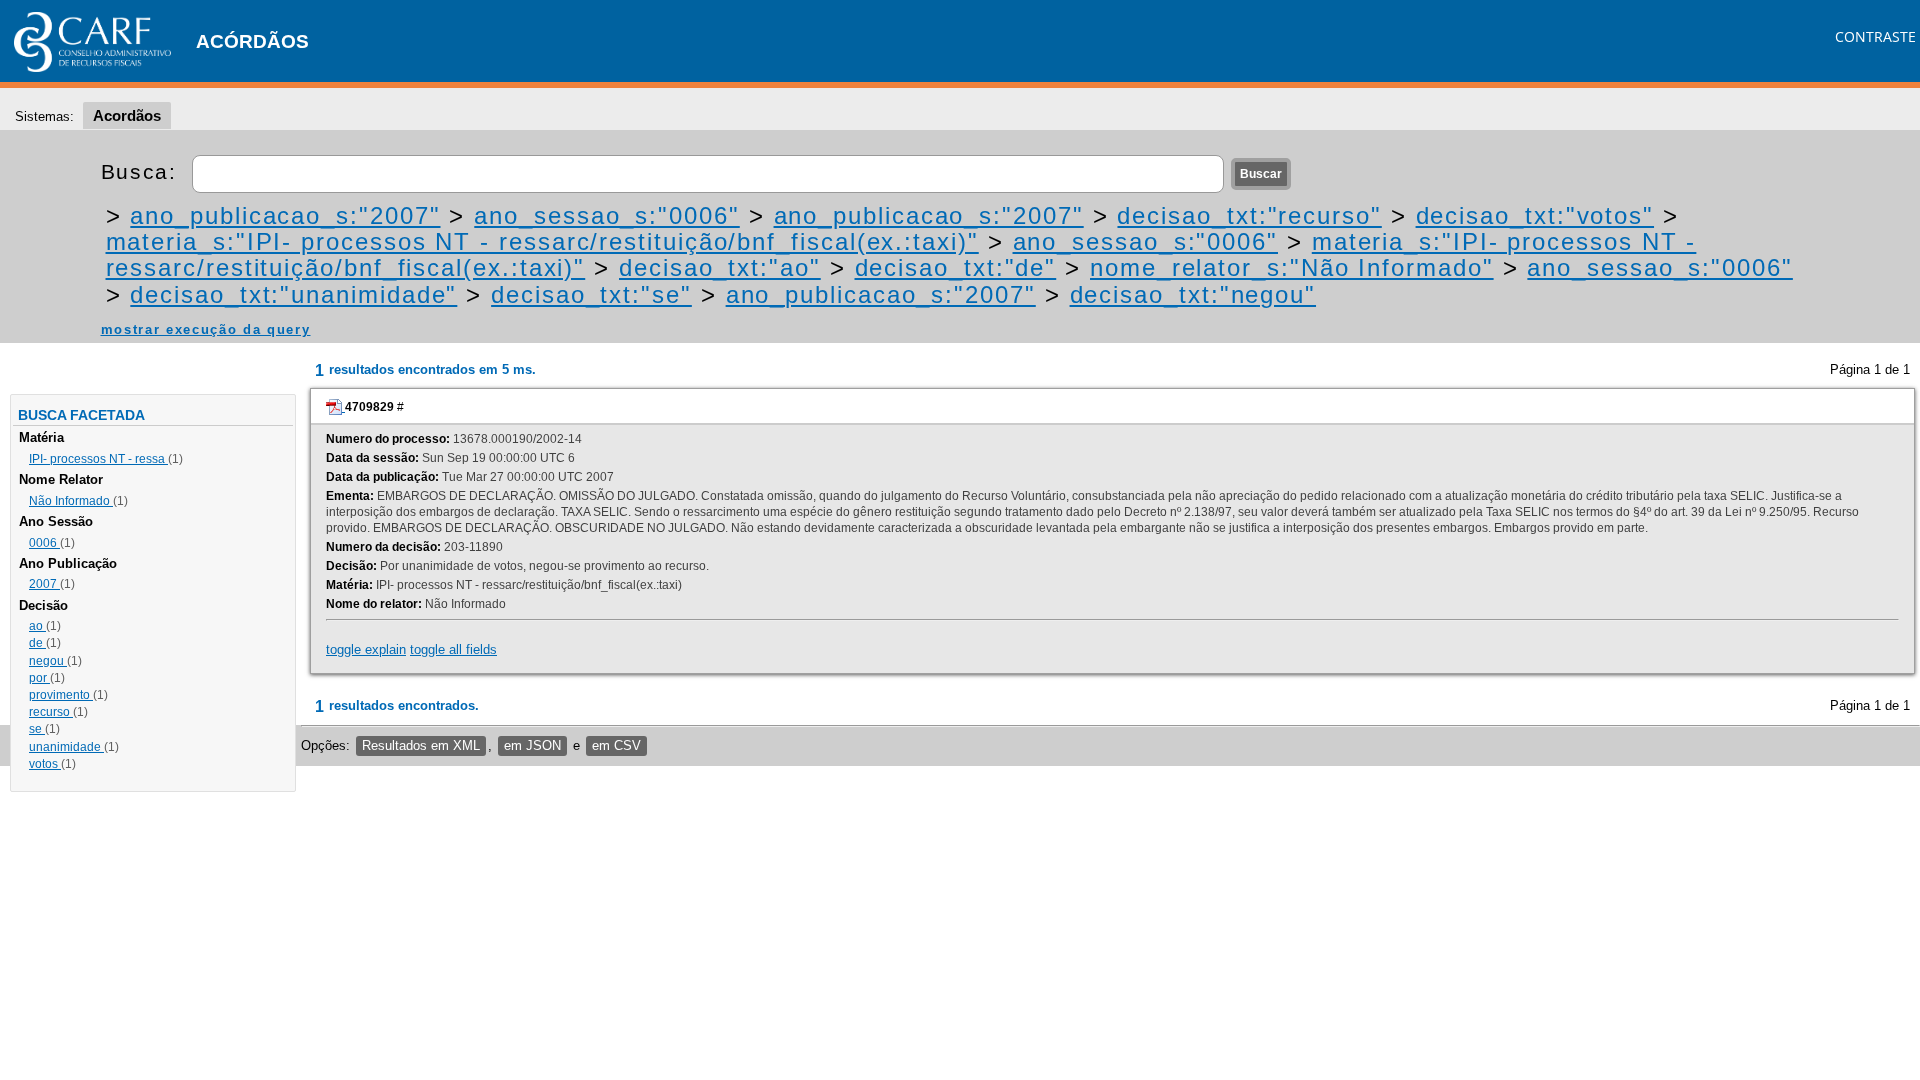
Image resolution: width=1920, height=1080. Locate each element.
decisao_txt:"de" (956, 267)
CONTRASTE (1875, 36)
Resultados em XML (421, 745)
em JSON (532, 745)
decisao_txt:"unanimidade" (293, 294)
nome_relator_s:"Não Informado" (1292, 267)
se (37, 729)
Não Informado (71, 501)
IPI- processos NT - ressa (98, 459)
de (37, 643)
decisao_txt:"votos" (1535, 215)
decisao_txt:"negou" (1193, 294)
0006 (44, 543)
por (39, 678)
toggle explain (366, 649)
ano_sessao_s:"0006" (606, 215)
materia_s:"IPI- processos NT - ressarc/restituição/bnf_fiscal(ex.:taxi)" (542, 241)
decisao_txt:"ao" (720, 267)
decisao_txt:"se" (591, 294)
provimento (61, 695)
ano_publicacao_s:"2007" (285, 215)
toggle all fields (453, 649)
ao (37, 626)
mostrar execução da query (206, 329)
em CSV (616, 745)
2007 (44, 584)
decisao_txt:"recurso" (1249, 215)
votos (45, 764)
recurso (51, 712)
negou (48, 661)
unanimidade (66, 747)
